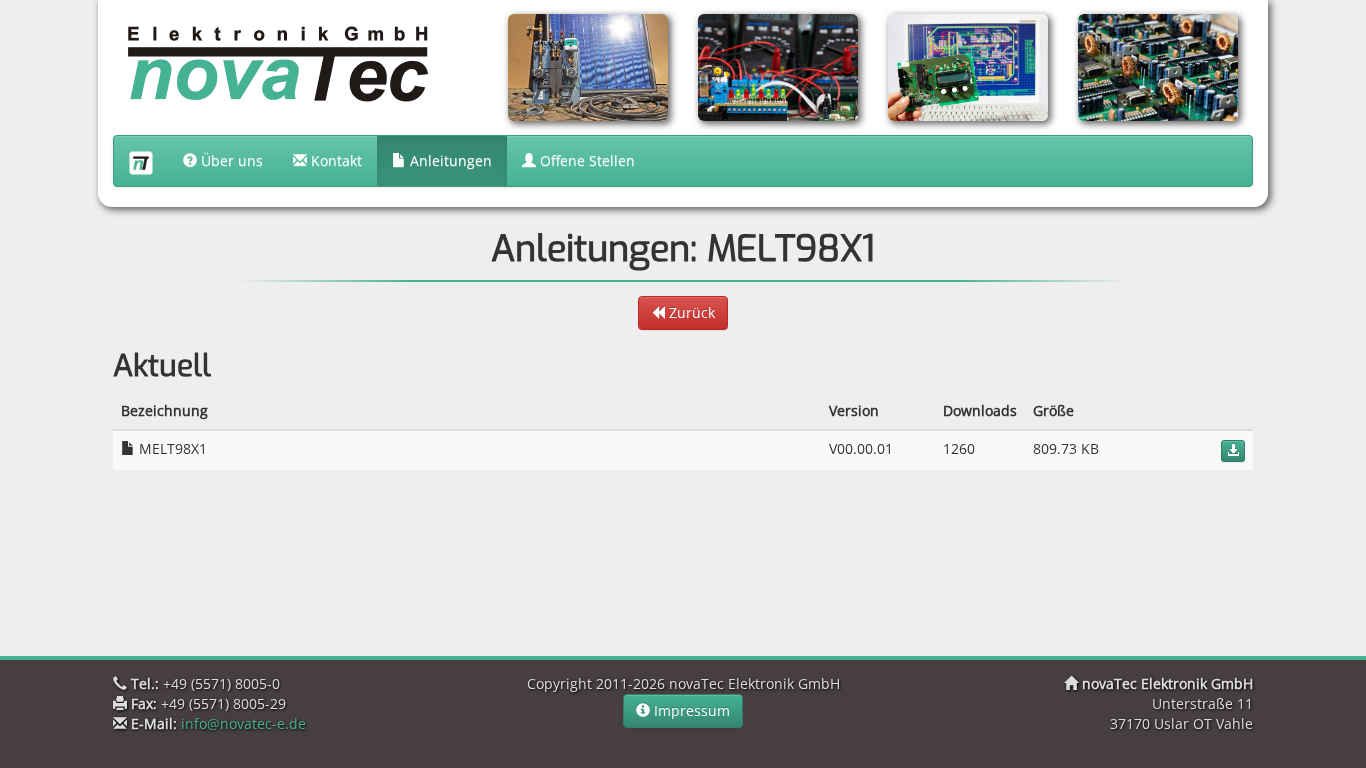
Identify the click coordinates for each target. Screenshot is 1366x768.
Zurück (690, 312)
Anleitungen (449, 160)
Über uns (230, 160)
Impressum (690, 710)
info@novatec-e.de (243, 723)
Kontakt (334, 160)
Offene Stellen (585, 160)
